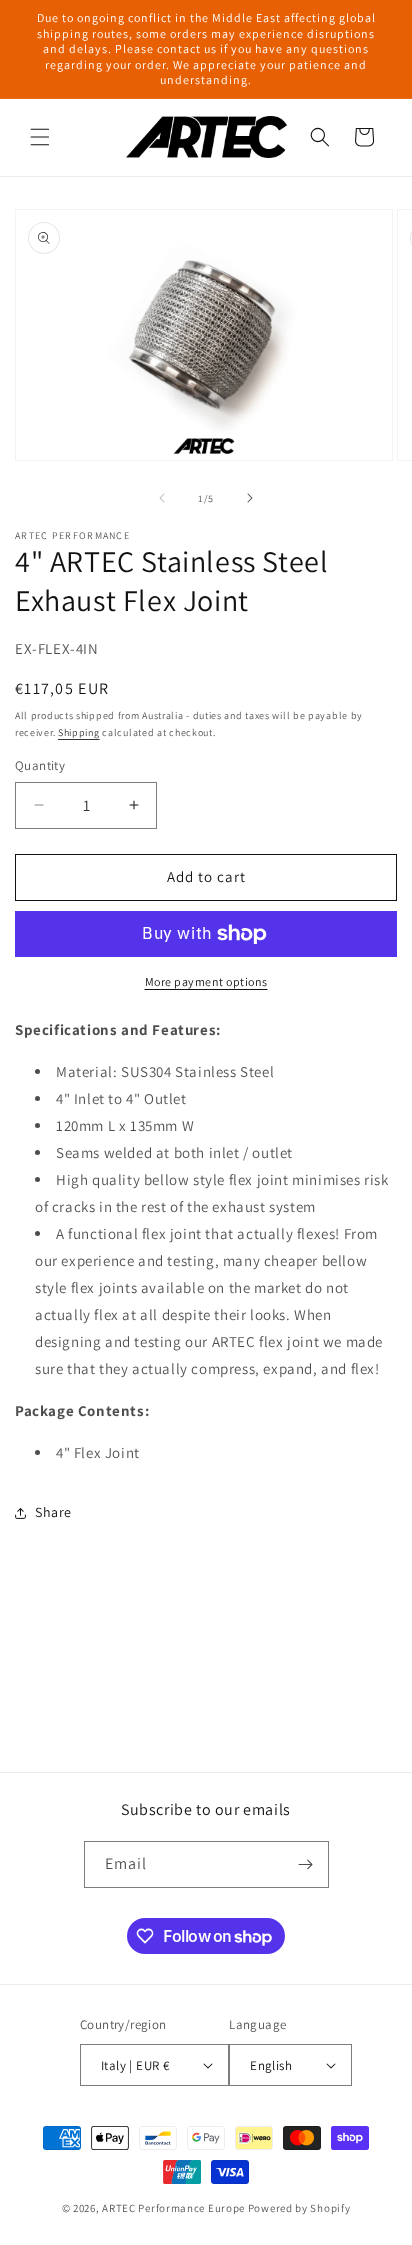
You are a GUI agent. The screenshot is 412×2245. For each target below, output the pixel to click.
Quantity (40, 765)
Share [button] (53, 1512)
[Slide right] (250, 498)
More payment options (206, 981)
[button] (40, 137)
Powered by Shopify (299, 2208)
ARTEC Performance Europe (173, 2208)
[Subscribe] (306, 1864)
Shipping (79, 732)
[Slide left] (162, 498)
